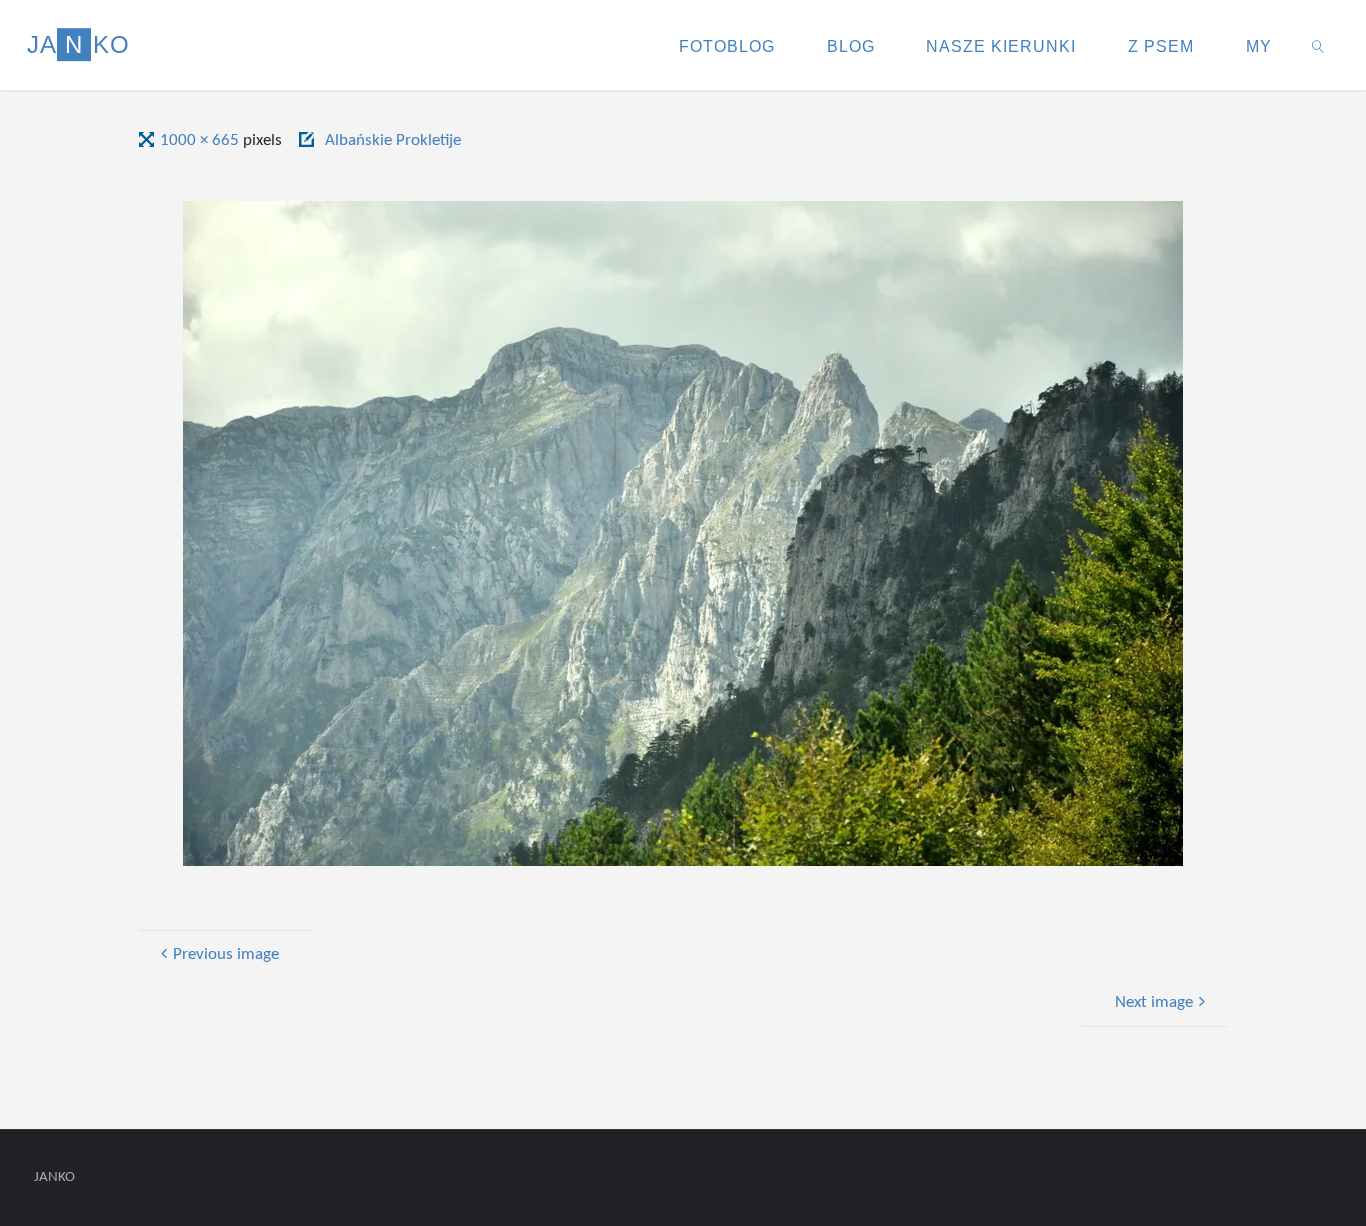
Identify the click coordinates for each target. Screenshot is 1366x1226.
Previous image (226, 954)
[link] (1317, 45)
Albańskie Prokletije (393, 140)
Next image (1154, 1002)
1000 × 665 (201, 140)
